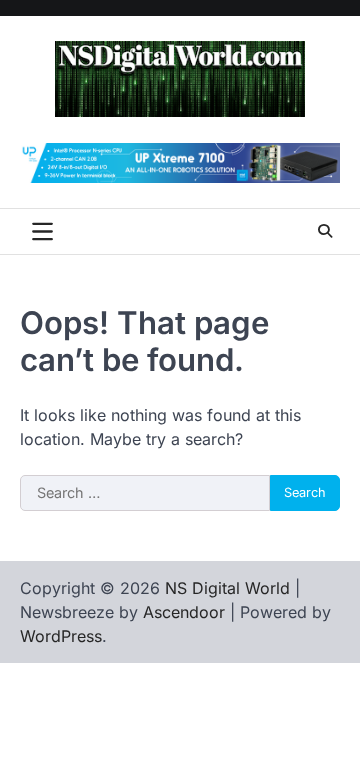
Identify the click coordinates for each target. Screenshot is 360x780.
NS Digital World (227, 588)
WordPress (61, 636)
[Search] (325, 231)
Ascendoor (184, 612)
